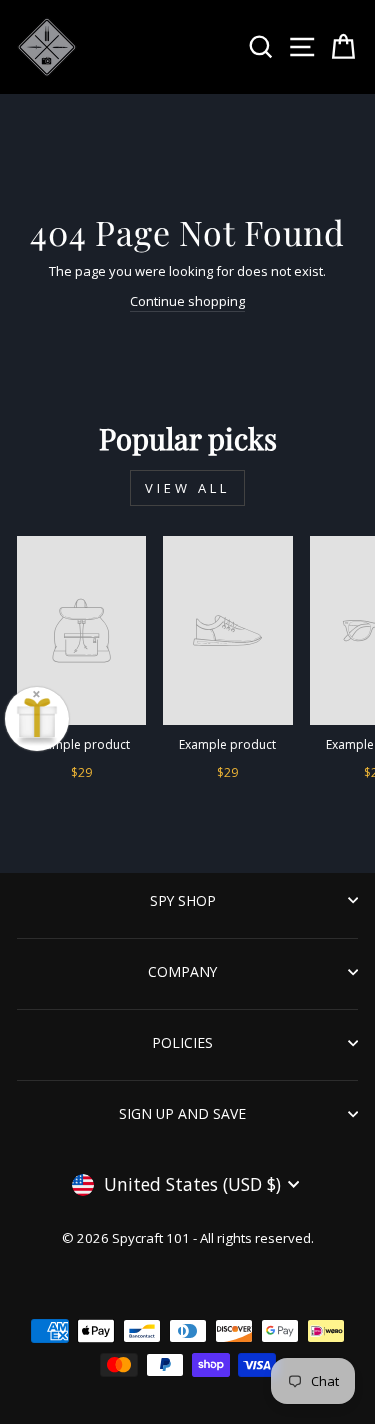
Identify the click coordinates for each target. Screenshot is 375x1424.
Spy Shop (183, 900)
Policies (182, 1042)
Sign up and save (182, 1113)
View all (187, 488)
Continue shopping (187, 301)
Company (182, 971)
